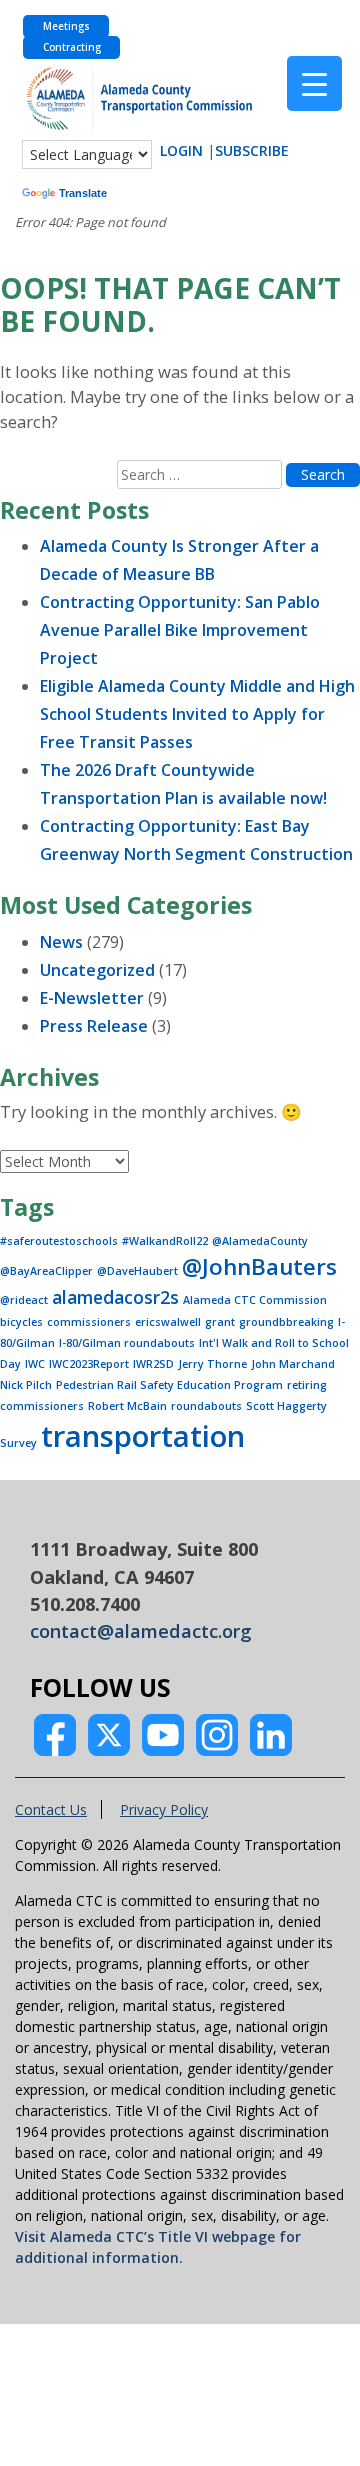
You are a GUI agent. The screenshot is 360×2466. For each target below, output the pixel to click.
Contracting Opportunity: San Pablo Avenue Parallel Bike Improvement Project (180, 630)
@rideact (24, 1300)
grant (220, 1322)
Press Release (94, 1026)
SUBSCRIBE (252, 150)
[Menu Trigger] (314, 83)
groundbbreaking (286, 1322)
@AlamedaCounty (260, 1241)
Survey (18, 1443)
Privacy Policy (164, 1809)
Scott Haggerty (286, 1406)
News (61, 942)
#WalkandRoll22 (165, 1241)
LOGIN (181, 150)
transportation (143, 1436)
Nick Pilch (26, 1385)
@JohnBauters (259, 1266)
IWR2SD (153, 1364)
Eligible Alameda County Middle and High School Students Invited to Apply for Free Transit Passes (197, 714)
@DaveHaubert (137, 1271)
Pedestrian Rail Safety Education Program (169, 1385)
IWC (35, 1364)
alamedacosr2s (115, 1297)
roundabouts (206, 1406)
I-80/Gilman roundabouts (127, 1343)
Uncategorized (97, 970)
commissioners (89, 1322)
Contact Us (51, 1809)
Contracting (72, 47)
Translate (83, 193)
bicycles (21, 1322)
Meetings (66, 26)
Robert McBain (127, 1406)
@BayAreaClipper (46, 1271)
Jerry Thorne (212, 1364)
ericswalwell (168, 1322)
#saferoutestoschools (59, 1241)
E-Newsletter (92, 998)
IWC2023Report (89, 1364)
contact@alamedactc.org (141, 1631)
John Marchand (293, 1364)
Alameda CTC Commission (255, 1300)
